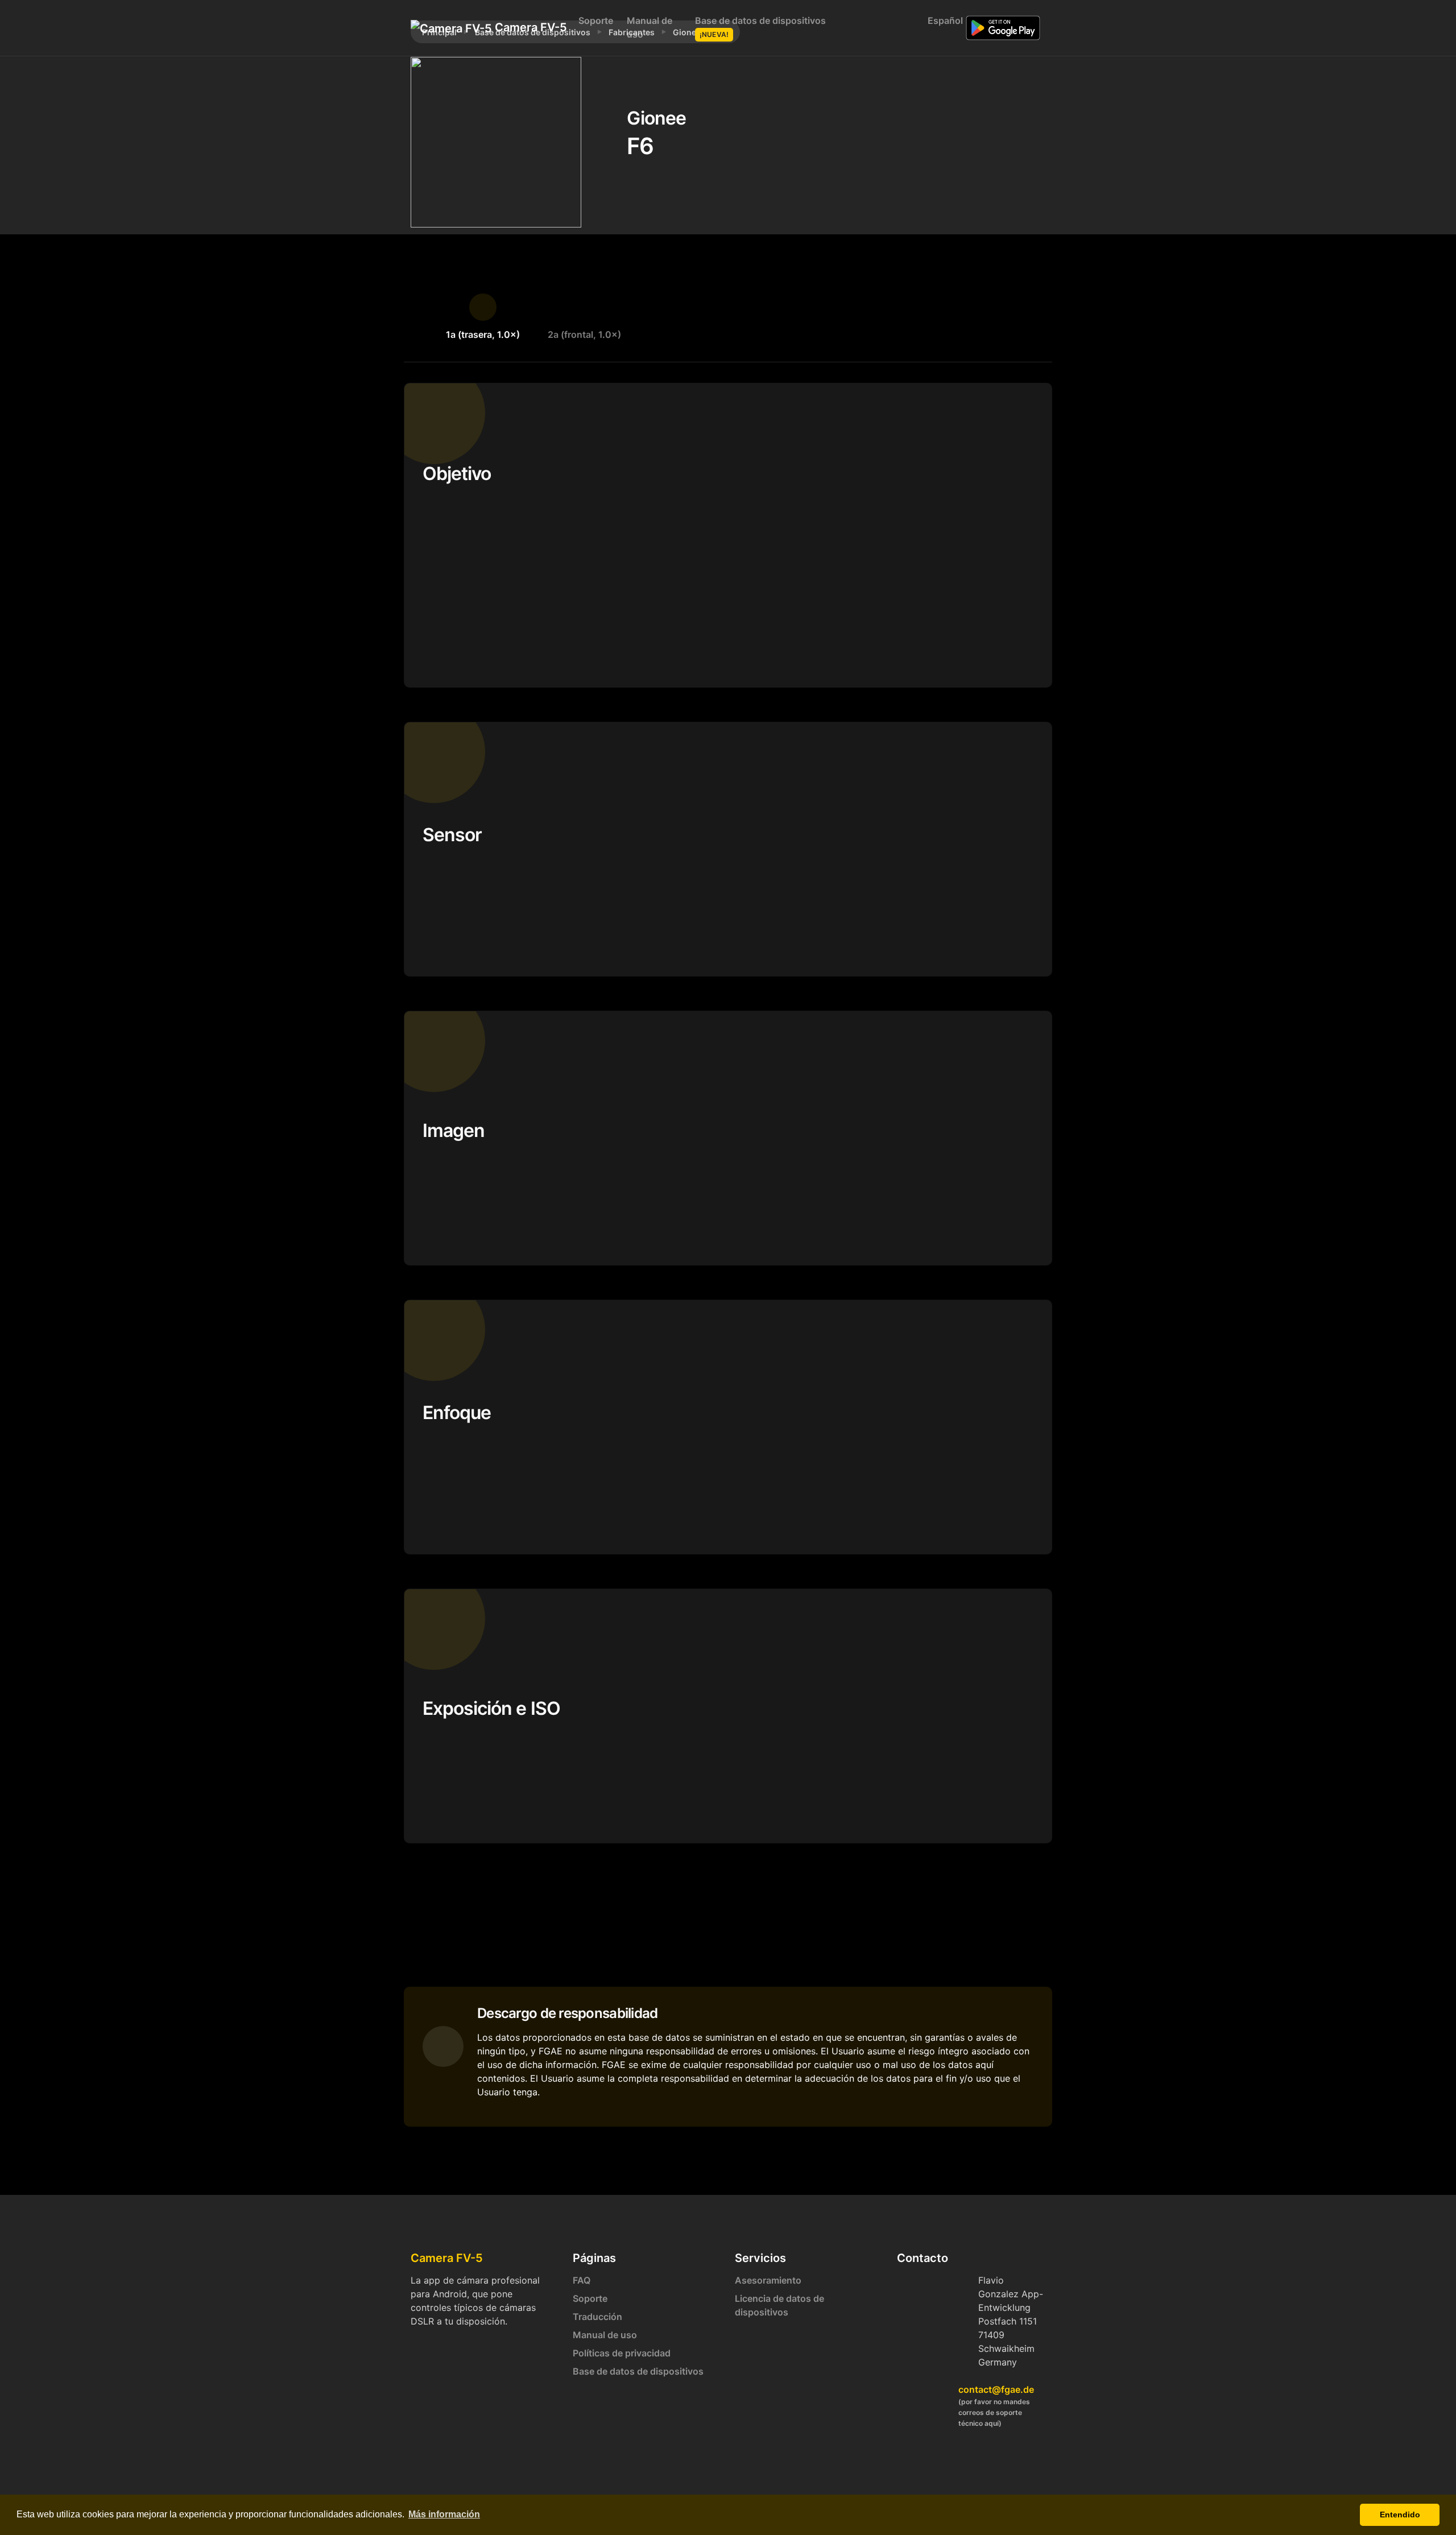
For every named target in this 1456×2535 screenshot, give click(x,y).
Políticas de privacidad (622, 2353)
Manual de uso (650, 27)
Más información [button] (444, 2514)
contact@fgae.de (996, 2389)
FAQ (582, 2280)
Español (943, 20)
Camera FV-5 (525, 27)
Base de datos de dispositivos (760, 27)
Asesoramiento (768, 2280)
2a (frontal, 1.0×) (584, 334)
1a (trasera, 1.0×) (483, 334)
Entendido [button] (1400, 2515)
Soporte (596, 20)
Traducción (597, 2317)
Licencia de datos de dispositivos (779, 2305)
